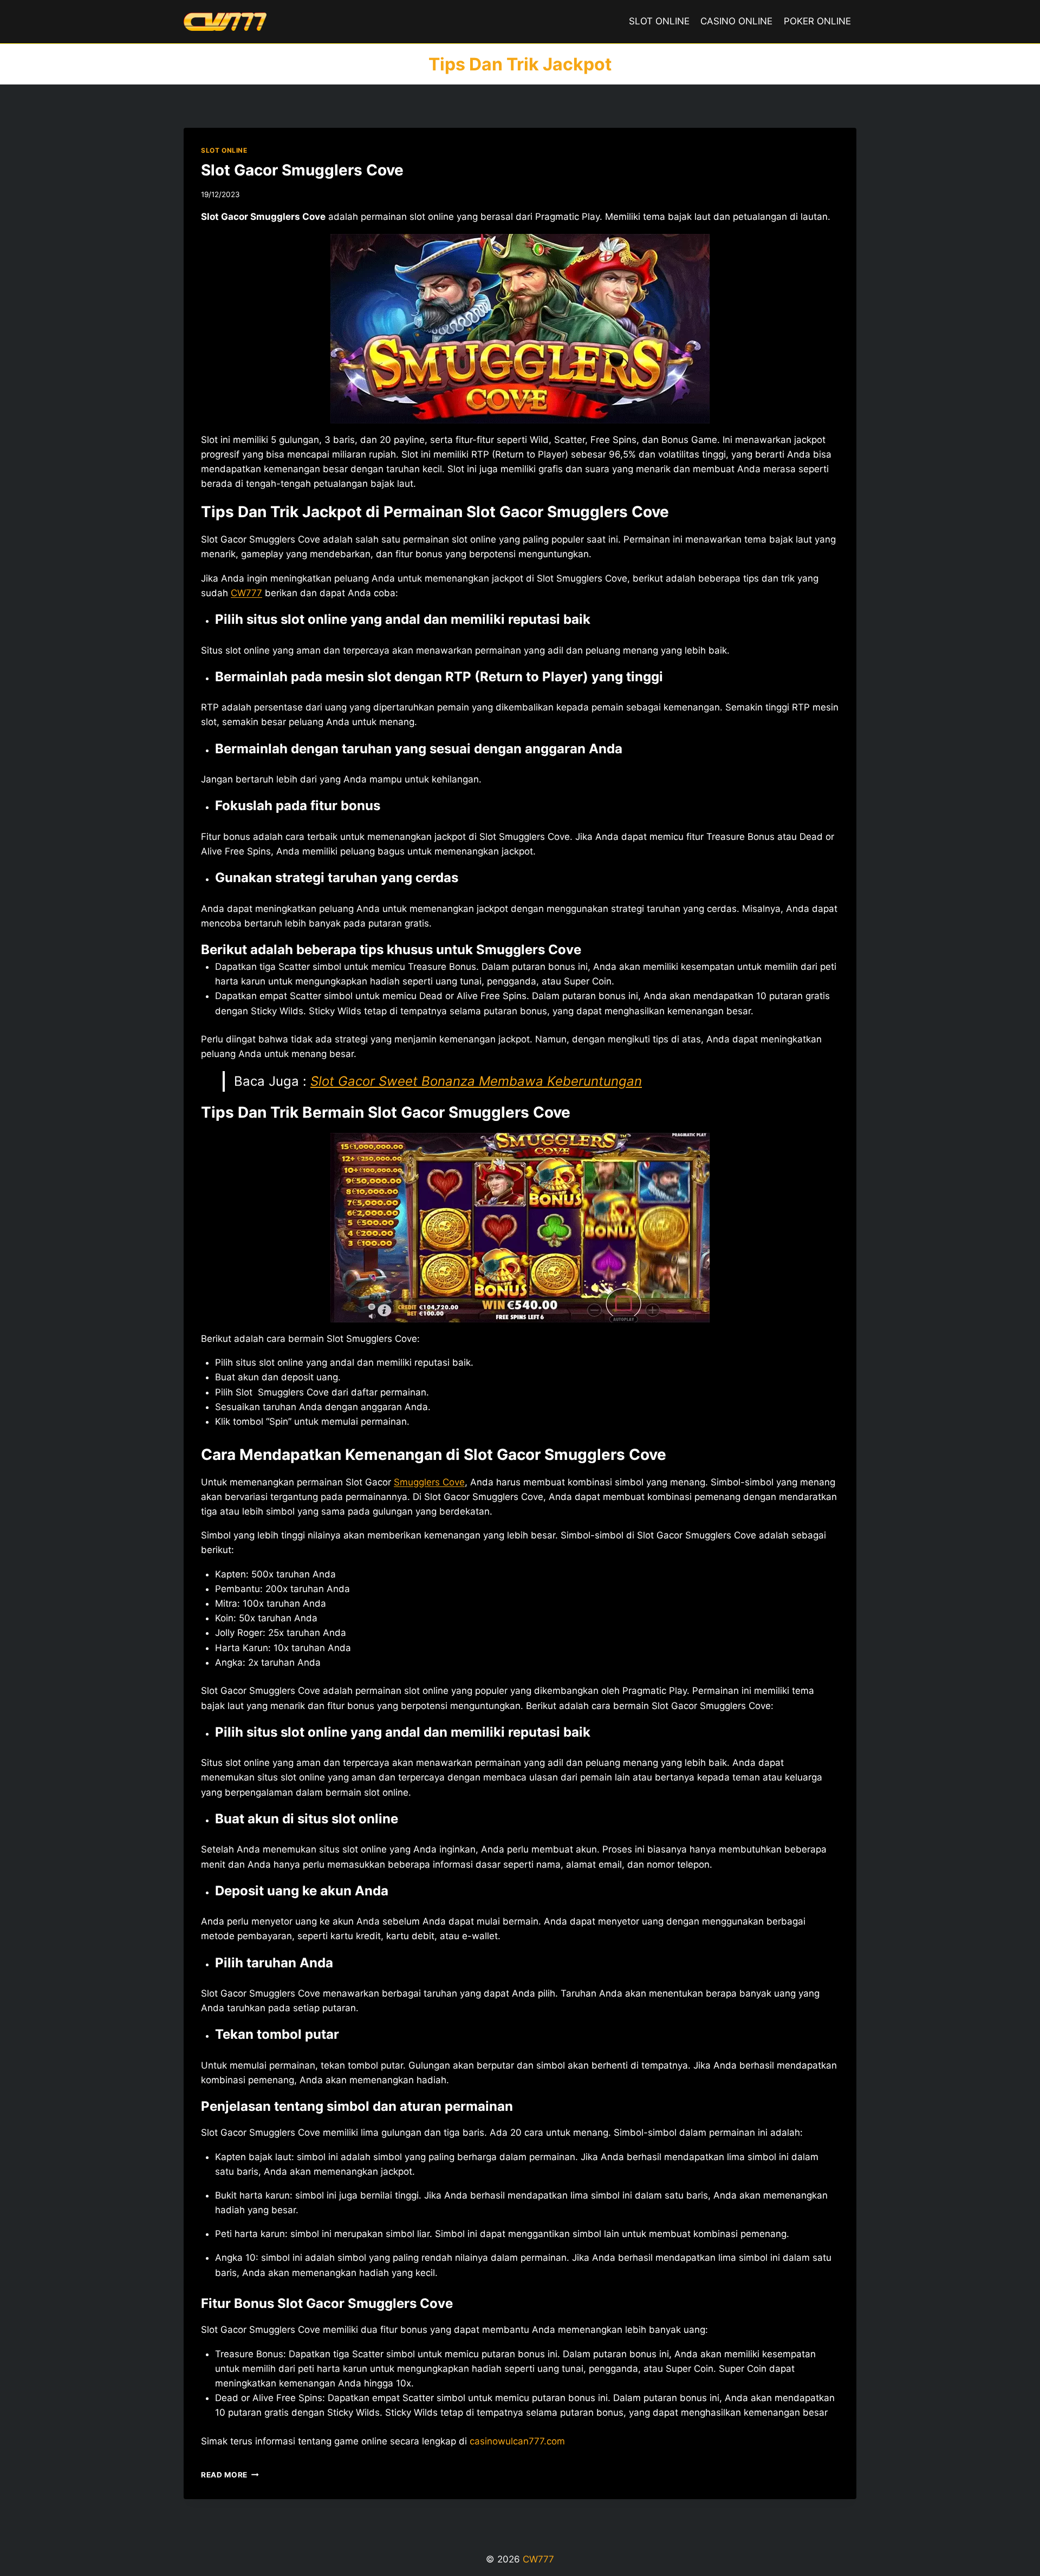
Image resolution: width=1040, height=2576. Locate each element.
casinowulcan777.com (517, 2441)
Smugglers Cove (429, 1482)
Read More (230, 2475)
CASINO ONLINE (736, 21)
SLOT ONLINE (659, 21)
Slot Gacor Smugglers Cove (302, 170)
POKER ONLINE (817, 21)
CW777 (246, 593)
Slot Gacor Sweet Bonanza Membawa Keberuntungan (476, 1081)
